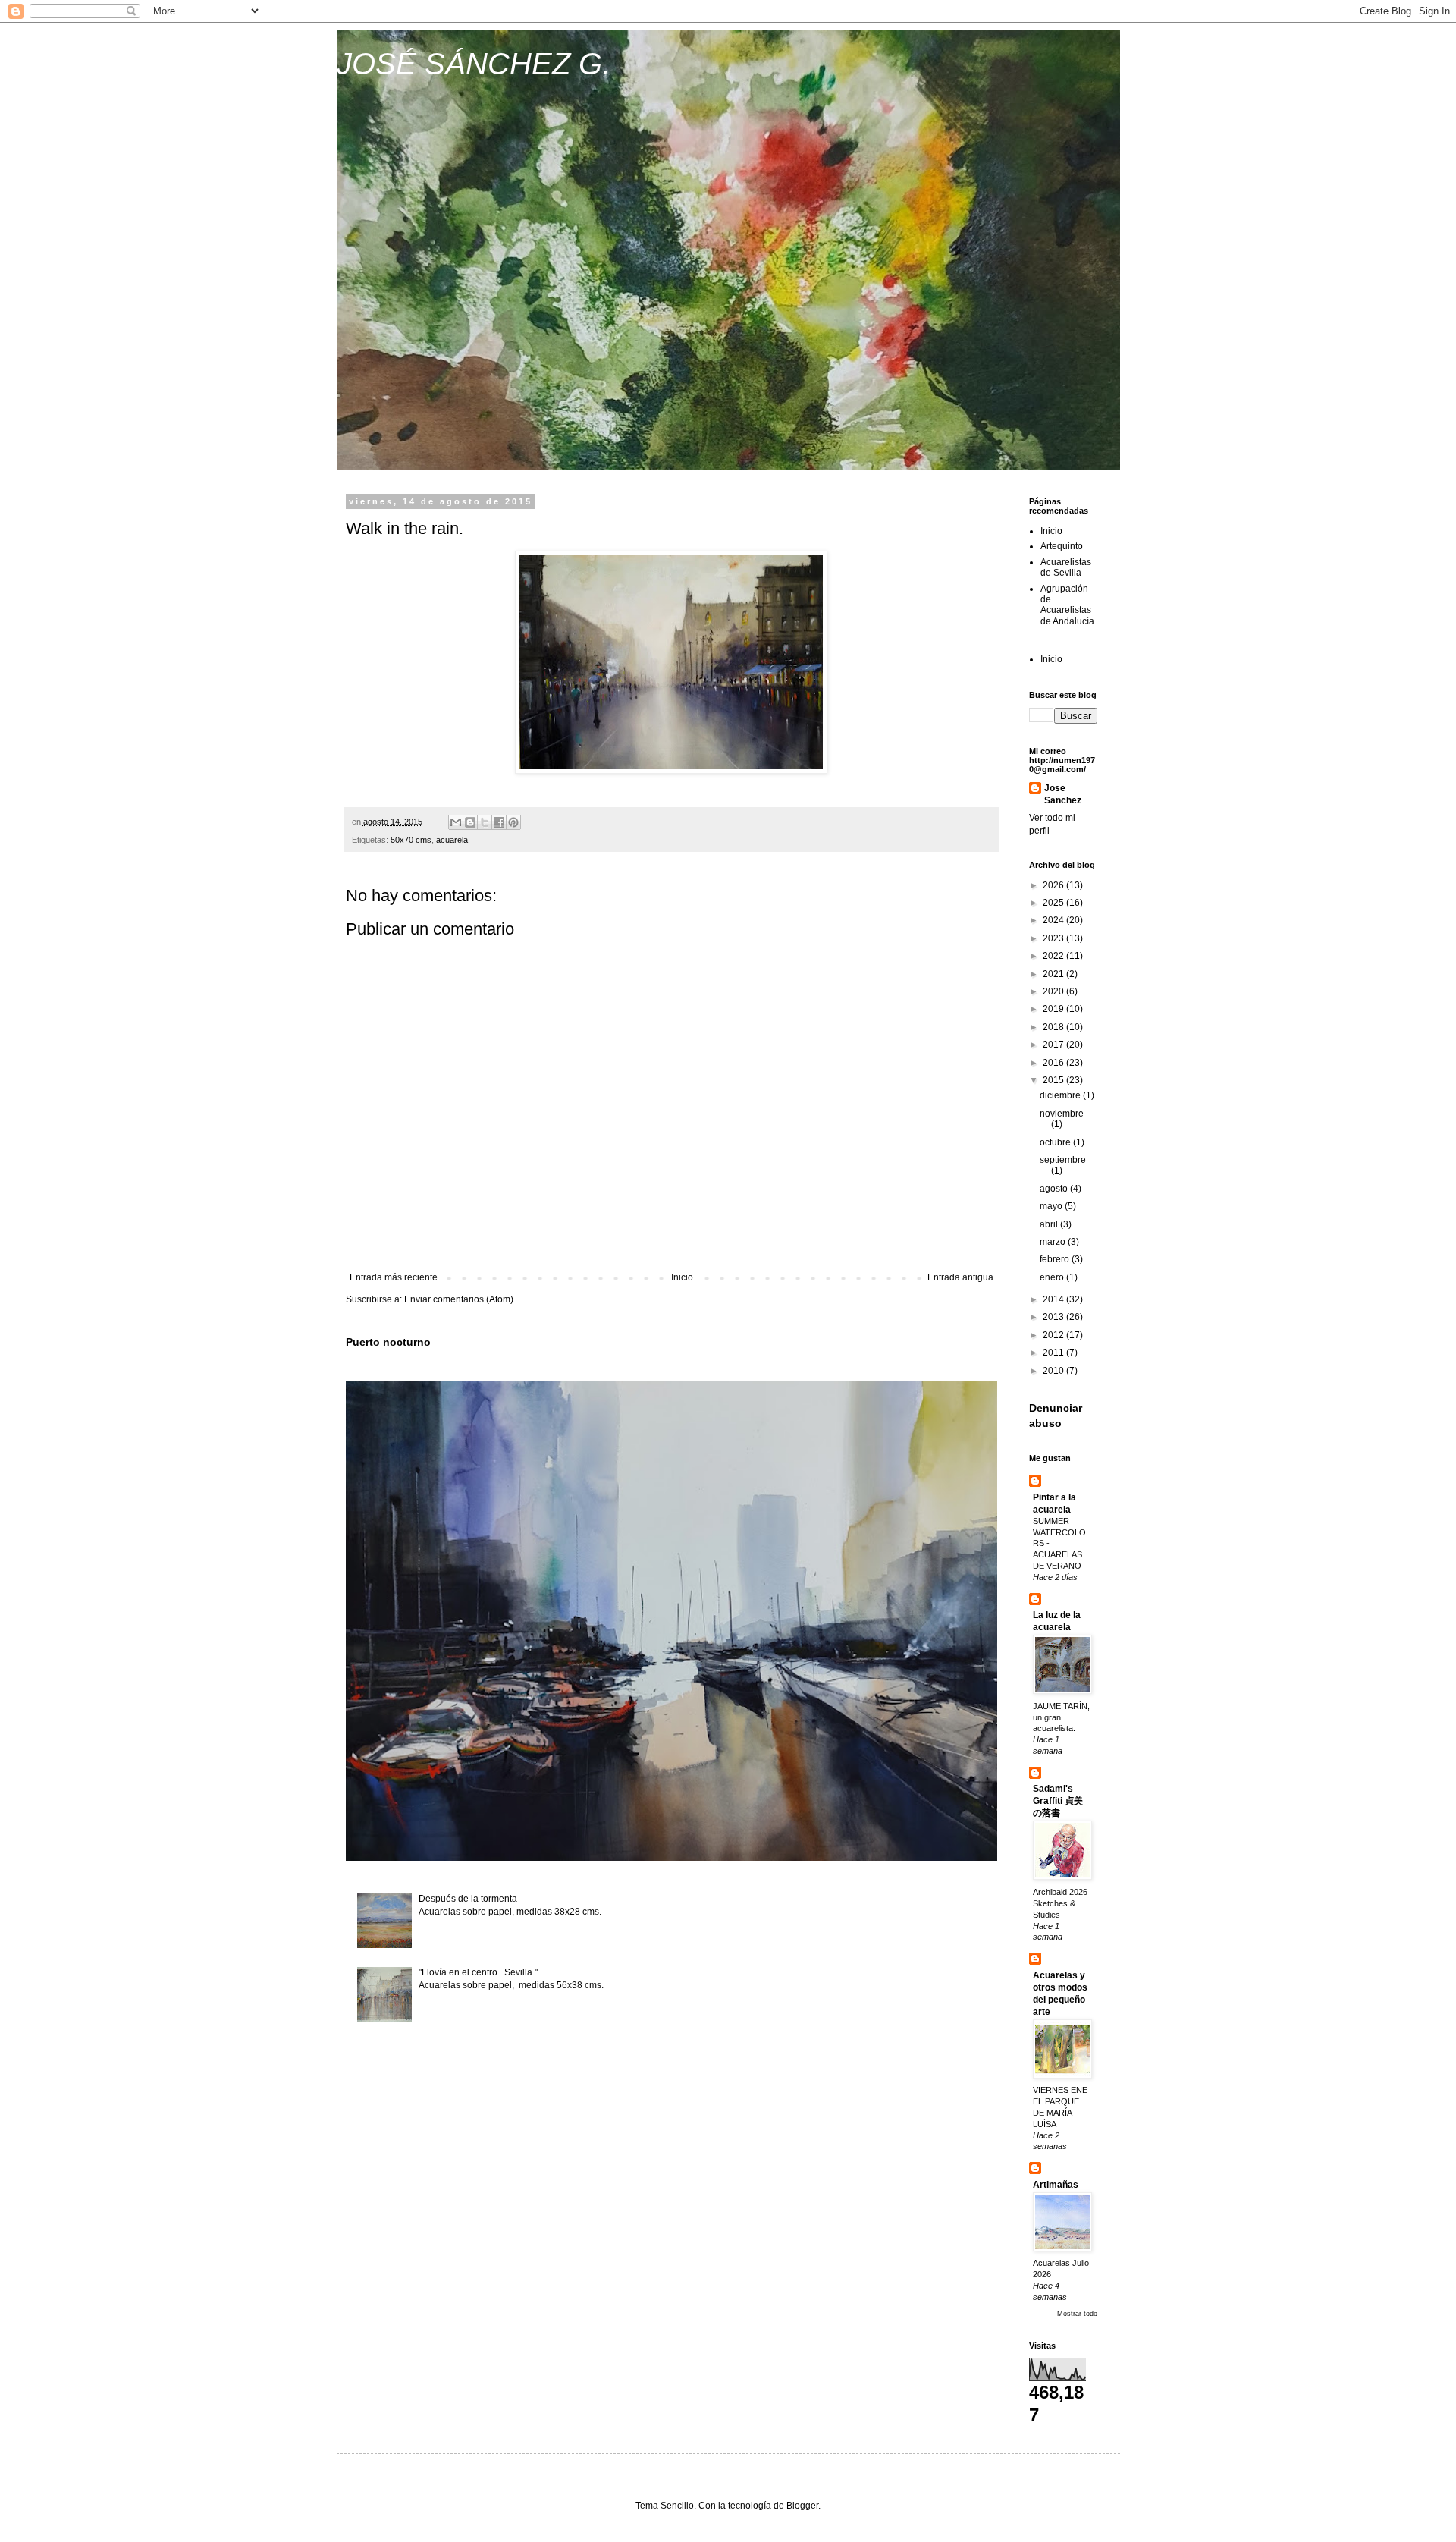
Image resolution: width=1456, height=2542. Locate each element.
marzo (1054, 1242)
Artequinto (1062, 546)
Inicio (682, 1277)
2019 (1054, 1009)
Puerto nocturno (388, 1342)
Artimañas (1056, 2185)
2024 (1054, 920)
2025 (1054, 903)
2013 (1054, 1317)
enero (1053, 1277)
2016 (1054, 1063)
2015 (1054, 1080)
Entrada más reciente (394, 1277)
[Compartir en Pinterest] (513, 822)
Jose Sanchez (1063, 795)
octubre (1056, 1142)
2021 (1054, 974)
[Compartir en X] (485, 822)
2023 (1054, 938)
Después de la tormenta (468, 1899)
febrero (1056, 1259)
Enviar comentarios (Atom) (459, 1299)
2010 (1054, 1371)
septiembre (1063, 1160)
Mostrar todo (1077, 2314)
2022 (1054, 956)
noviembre (1062, 1114)
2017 (1054, 1045)
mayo (1052, 1206)
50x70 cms (411, 840)
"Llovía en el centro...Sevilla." (478, 1972)
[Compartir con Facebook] (499, 822)
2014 (1054, 1299)
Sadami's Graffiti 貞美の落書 (1058, 1801)
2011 (1054, 1353)
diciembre (1061, 1095)
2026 (1054, 885)
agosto (1055, 1189)
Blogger (802, 2506)
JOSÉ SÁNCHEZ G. (474, 64)
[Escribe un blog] (470, 822)
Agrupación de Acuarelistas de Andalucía (1067, 605)
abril (1050, 1224)
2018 (1054, 1027)
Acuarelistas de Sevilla (1066, 567)
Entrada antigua (960, 1277)
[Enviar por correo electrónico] (456, 822)
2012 (1054, 1335)
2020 (1054, 991)
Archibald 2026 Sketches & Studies (1060, 1903)
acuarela (452, 840)
